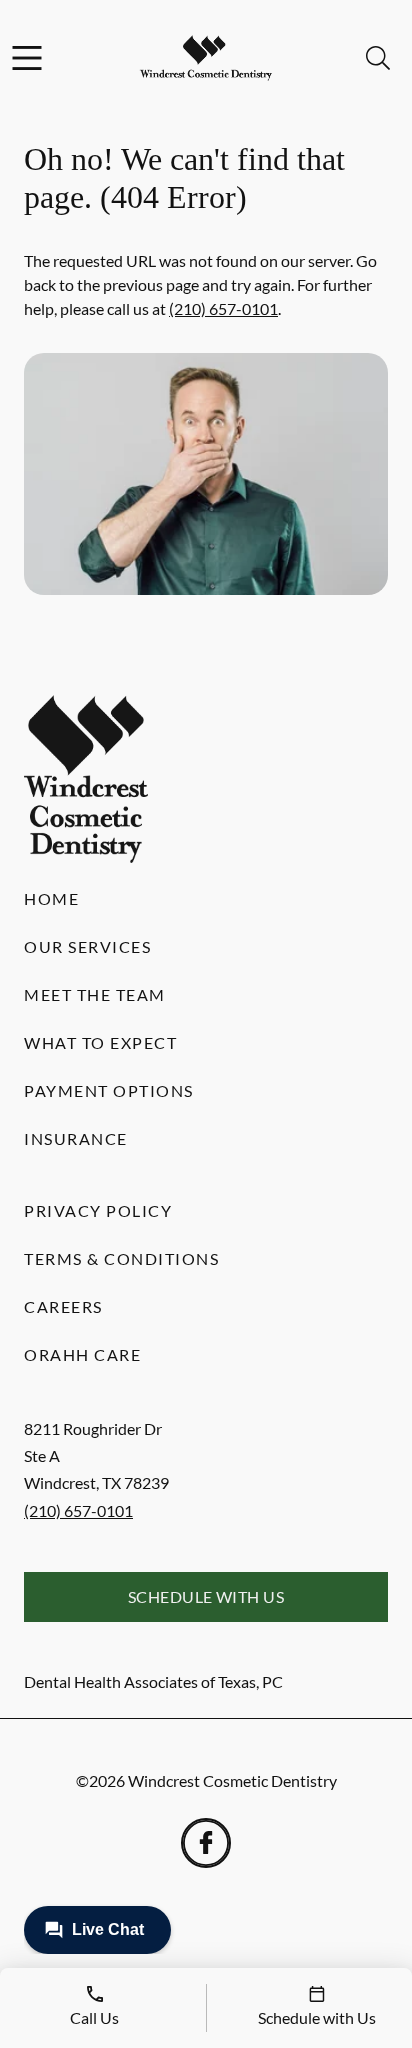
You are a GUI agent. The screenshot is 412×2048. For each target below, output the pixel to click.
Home (51, 898)
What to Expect (100, 1042)
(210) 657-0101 (223, 308)
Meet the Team (95, 994)
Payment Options (109, 1090)
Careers (63, 1306)
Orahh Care (82, 1354)
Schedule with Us (206, 1596)
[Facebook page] (206, 1843)
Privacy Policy (98, 1210)
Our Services (87, 946)
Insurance (76, 1138)
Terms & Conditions (121, 1258)
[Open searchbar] (378, 58)
